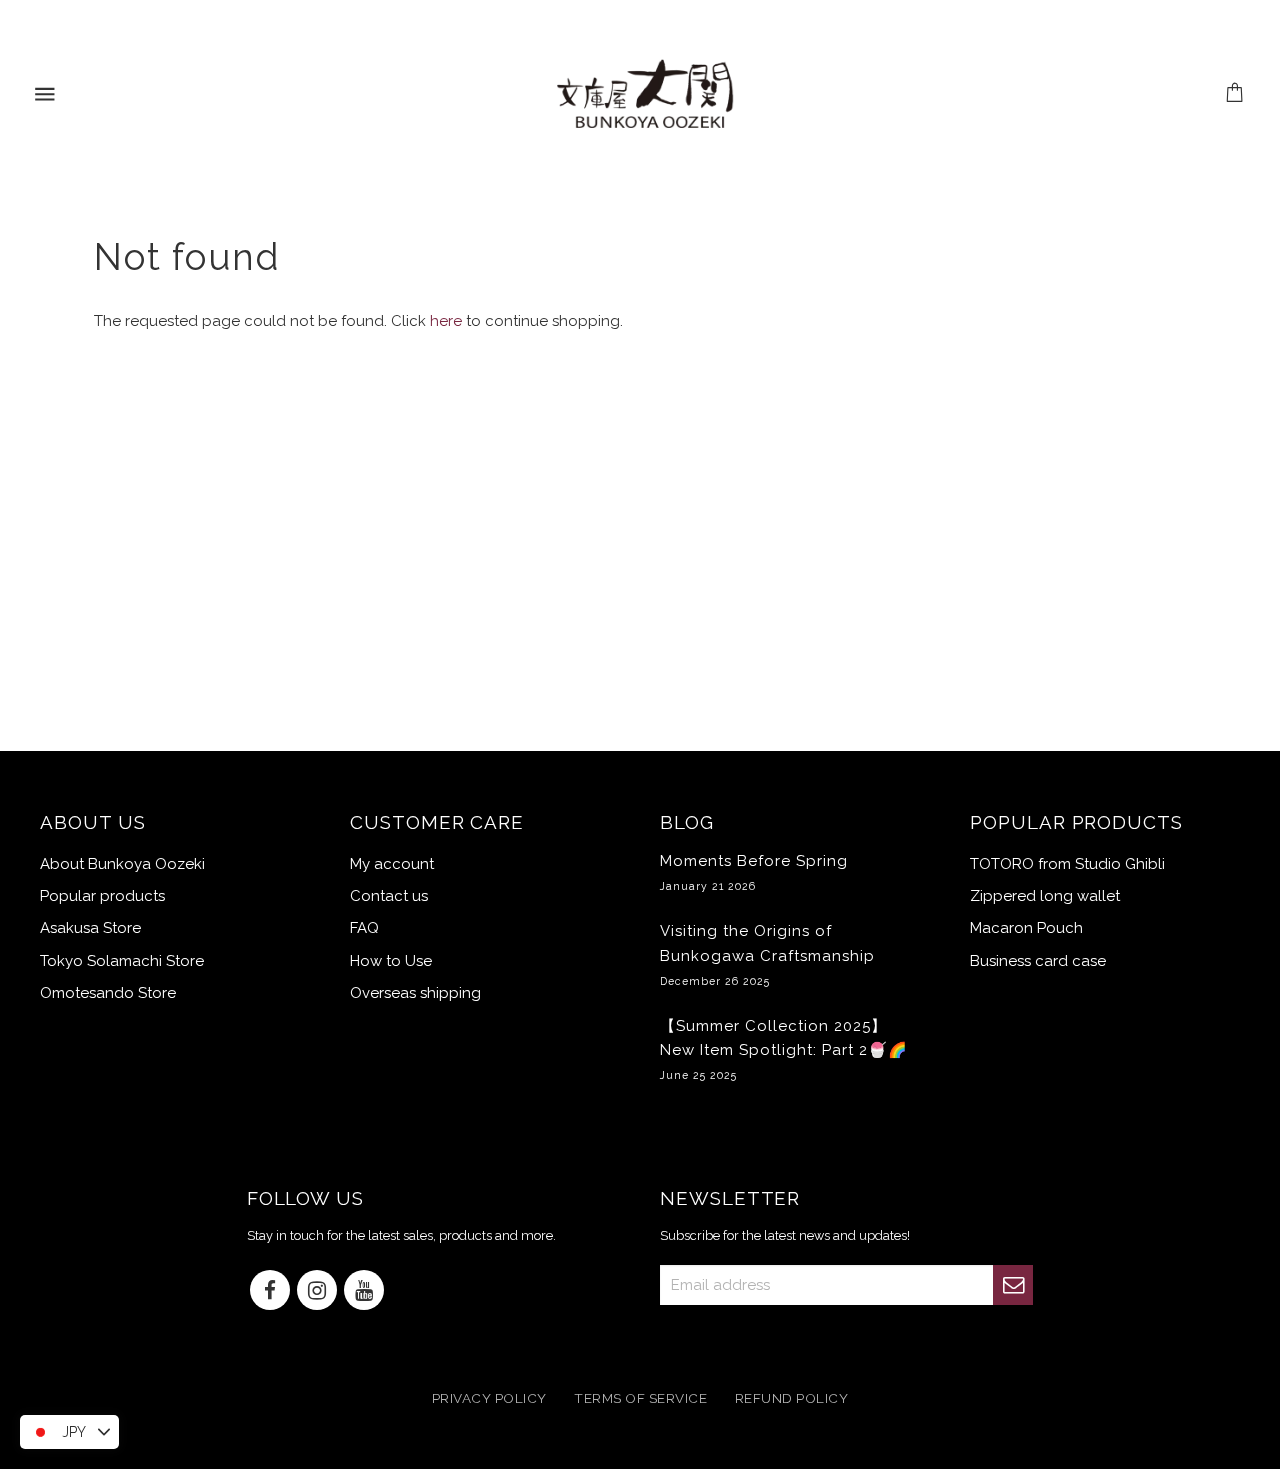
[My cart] (1235, 95)
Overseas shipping (415, 993)
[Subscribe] (1013, 1285)
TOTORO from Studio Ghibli (1067, 864)
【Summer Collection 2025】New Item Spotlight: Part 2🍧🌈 (784, 1049)
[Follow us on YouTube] (364, 1291)
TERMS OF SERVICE (640, 1398)
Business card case (1038, 961)
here (446, 321)
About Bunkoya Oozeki (122, 864)
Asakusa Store (90, 928)
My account (392, 864)
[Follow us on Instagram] (317, 1291)
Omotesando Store (108, 993)
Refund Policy (792, 1398)
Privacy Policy (489, 1398)
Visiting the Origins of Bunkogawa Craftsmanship (767, 954)
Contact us (389, 896)
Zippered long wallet (1045, 896)
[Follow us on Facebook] (270, 1291)
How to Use (391, 961)
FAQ (364, 928)
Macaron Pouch (1026, 928)
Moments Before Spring (754, 872)
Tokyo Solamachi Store (122, 961)
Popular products (102, 896)
